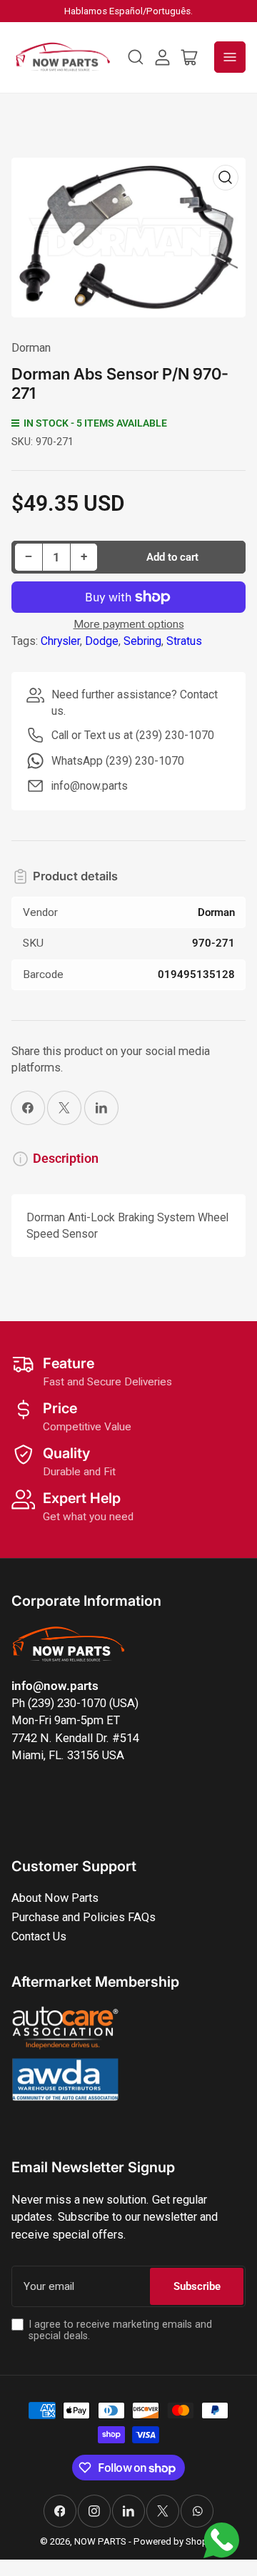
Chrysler (60, 641)
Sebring (142, 641)
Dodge (102, 641)
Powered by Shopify (176, 2541)
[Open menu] (230, 57)
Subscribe (197, 2286)
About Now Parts (55, 1898)
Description (66, 1159)
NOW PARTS (100, 2541)
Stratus (184, 641)
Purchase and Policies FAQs (84, 1917)
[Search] (136, 57)
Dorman (31, 348)
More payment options (129, 624)
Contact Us (39, 1936)
